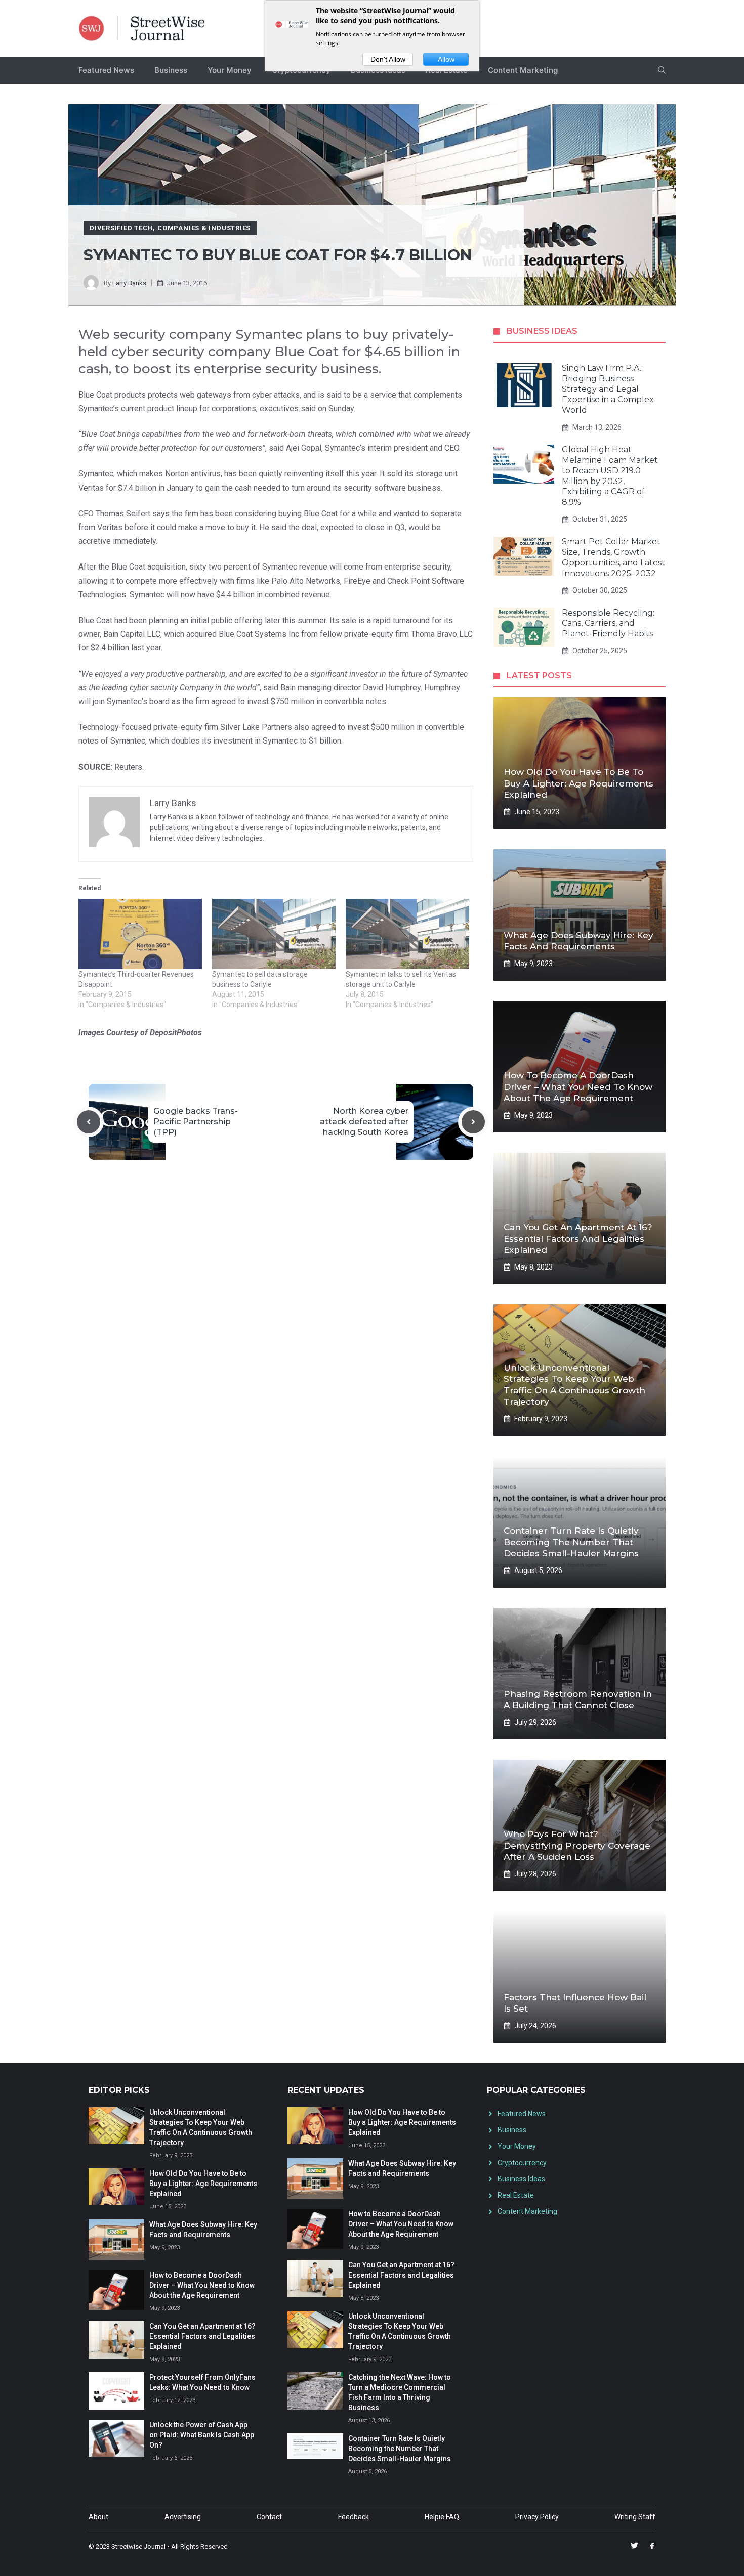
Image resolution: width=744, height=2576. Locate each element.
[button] (662, 70)
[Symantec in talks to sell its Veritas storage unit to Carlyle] (407, 934)
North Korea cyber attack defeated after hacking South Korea (364, 1122)
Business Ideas (521, 2179)
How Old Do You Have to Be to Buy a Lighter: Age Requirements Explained (578, 783)
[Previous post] (89, 1122)
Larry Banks (129, 283)
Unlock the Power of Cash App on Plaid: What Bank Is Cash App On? (202, 2435)
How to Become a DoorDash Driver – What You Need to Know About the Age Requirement (578, 1086)
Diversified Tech (121, 228)
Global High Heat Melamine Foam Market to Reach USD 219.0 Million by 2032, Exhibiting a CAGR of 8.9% (610, 476)
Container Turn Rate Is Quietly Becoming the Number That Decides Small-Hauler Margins (571, 1542)
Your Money (230, 70)
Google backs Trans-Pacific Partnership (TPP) (196, 1122)
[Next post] (473, 1122)
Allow (446, 59)
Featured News (106, 70)
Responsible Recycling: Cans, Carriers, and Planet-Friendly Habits (608, 623)
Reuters (128, 767)
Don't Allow (388, 59)
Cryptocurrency (522, 2163)
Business (171, 70)
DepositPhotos (176, 1033)
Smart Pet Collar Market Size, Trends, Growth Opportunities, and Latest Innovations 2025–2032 (613, 557)
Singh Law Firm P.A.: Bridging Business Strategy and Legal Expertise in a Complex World (608, 389)
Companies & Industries (204, 228)
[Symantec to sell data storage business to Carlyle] (274, 934)
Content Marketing (523, 70)
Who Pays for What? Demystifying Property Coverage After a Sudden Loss (577, 1845)
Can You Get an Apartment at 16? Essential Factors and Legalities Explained (578, 1238)
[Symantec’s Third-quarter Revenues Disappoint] (140, 934)
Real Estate (516, 2195)
